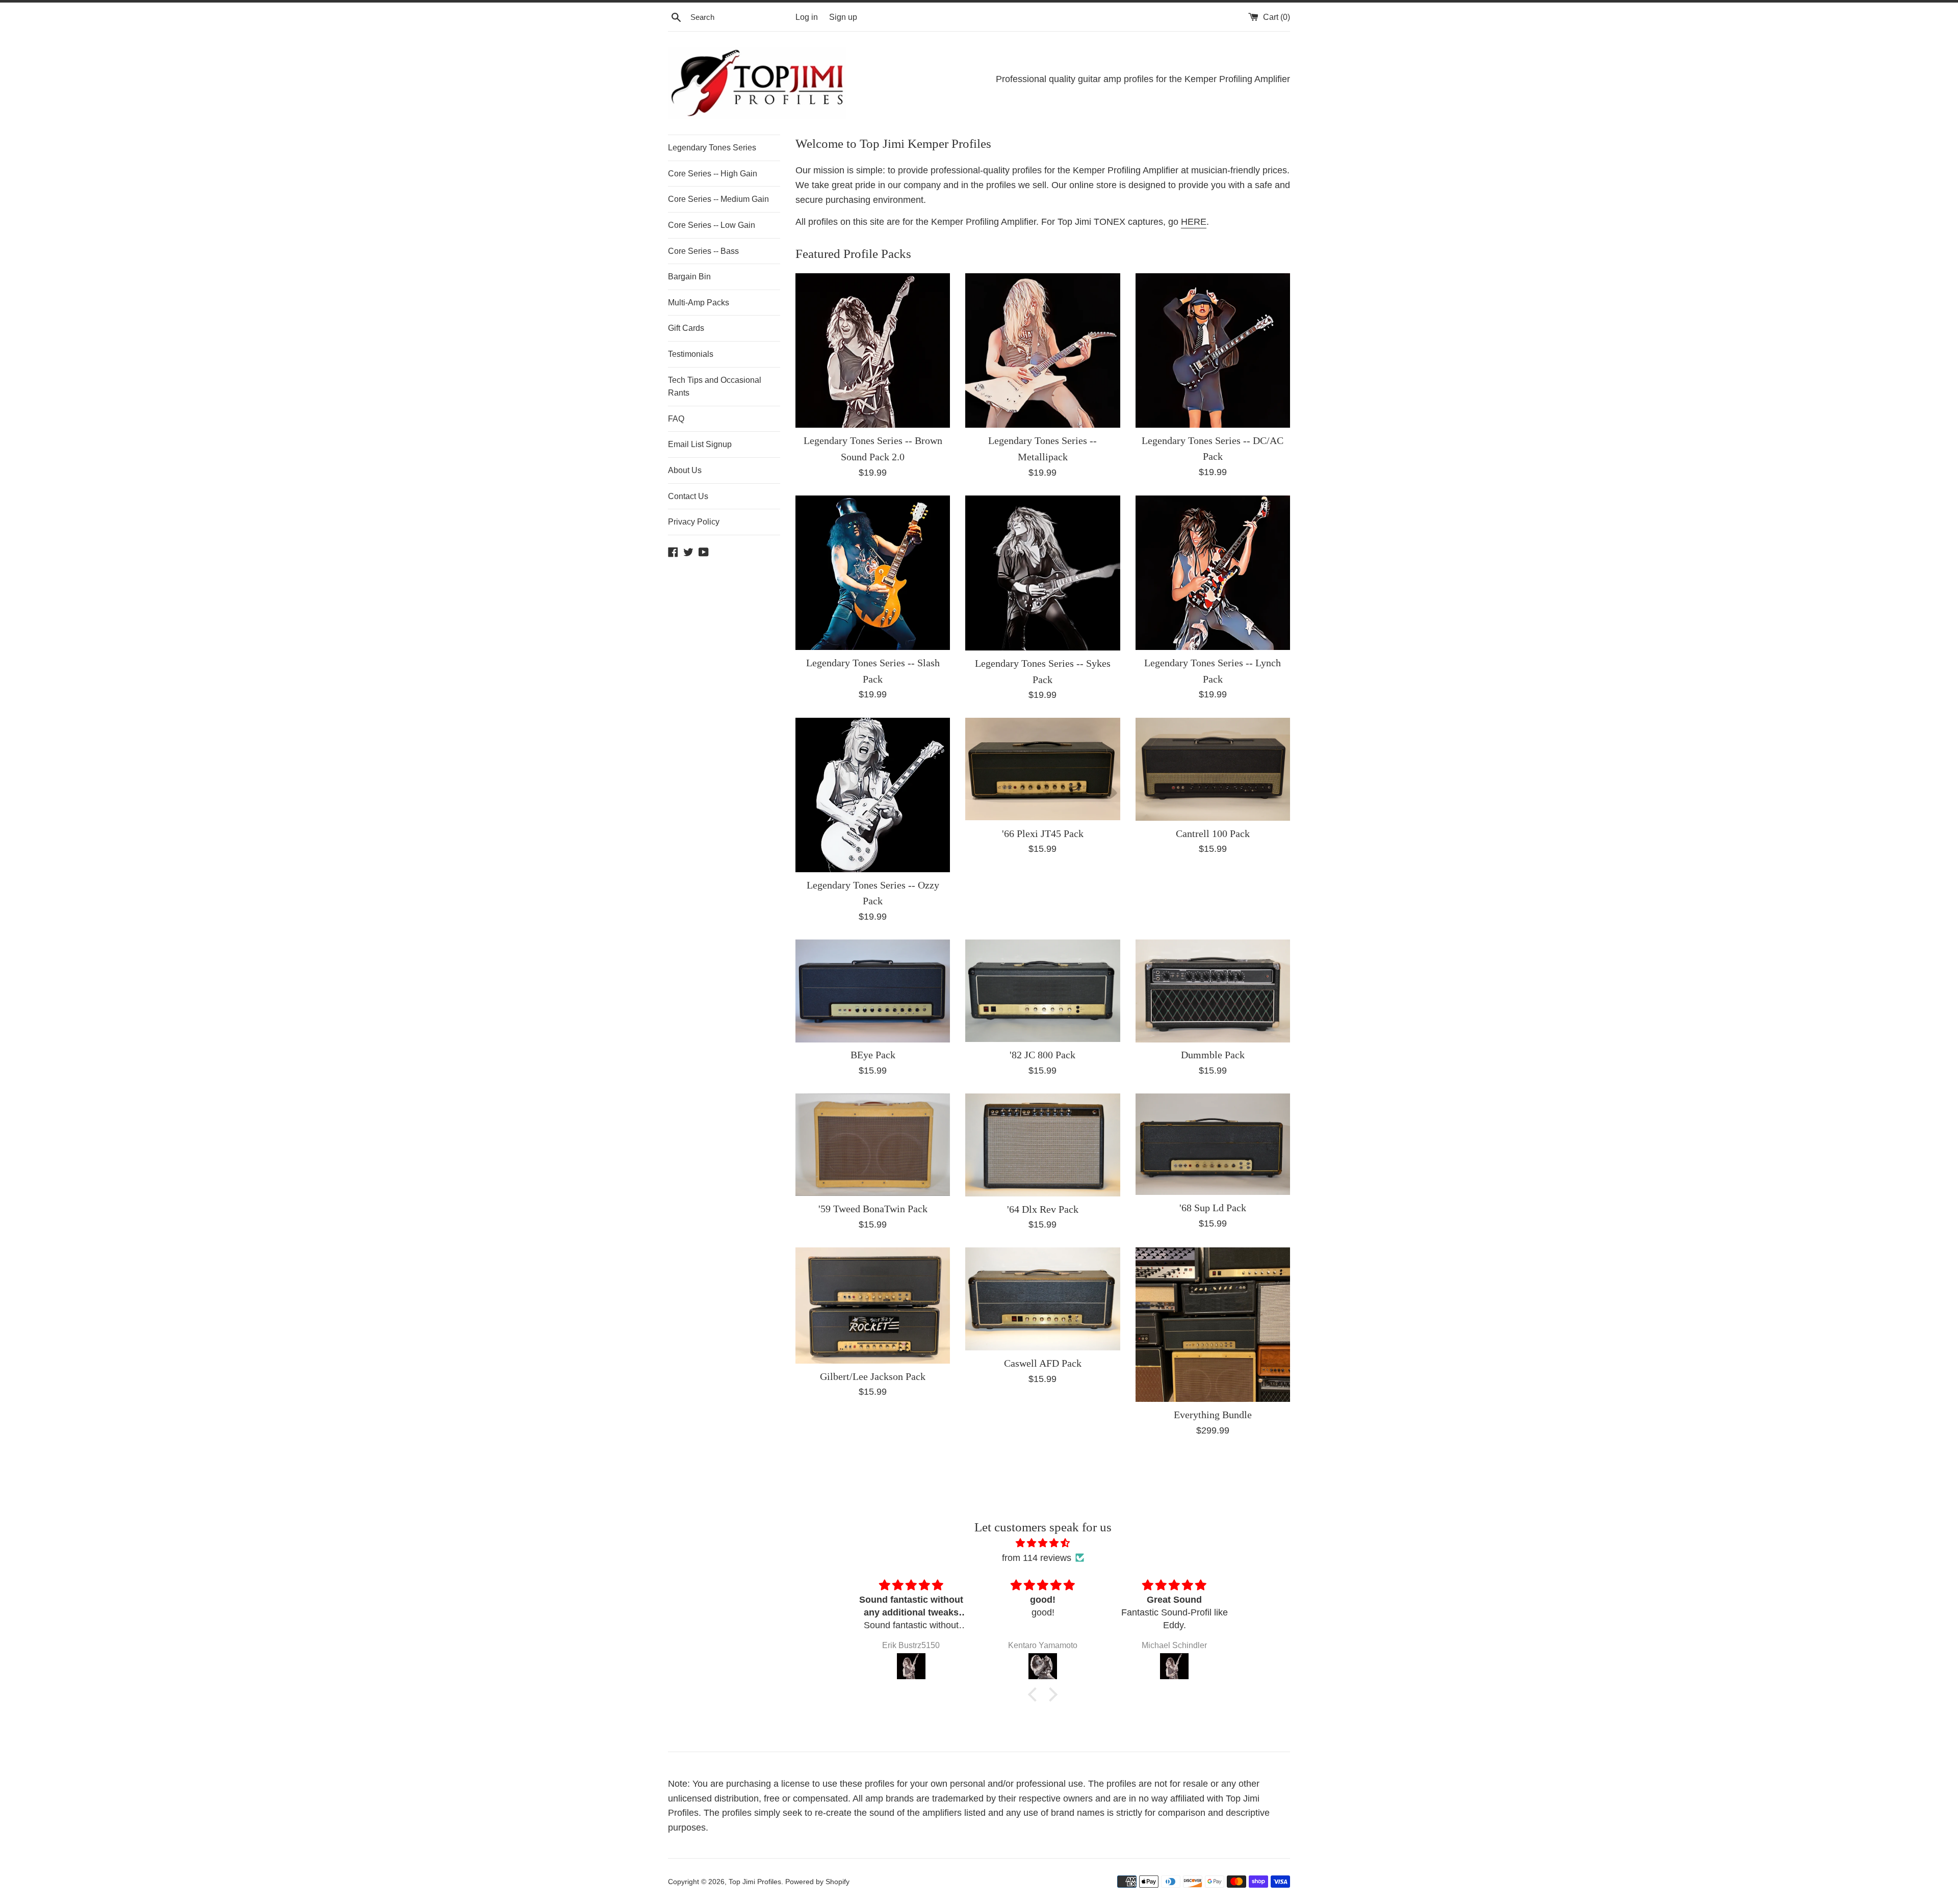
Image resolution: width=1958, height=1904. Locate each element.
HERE (1194, 222)
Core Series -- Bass (703, 251)
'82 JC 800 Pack (1042, 1055)
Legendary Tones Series (712, 148)
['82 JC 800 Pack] (1042, 991)
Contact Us (688, 496)
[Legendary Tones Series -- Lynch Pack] (1213, 573)
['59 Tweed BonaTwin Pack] (873, 1145)
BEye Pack (873, 1055)
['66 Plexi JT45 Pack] (1042, 769)
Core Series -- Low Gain (712, 225)
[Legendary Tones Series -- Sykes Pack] (1042, 573)
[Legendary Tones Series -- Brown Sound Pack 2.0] (873, 350)
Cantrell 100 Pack (1213, 833)
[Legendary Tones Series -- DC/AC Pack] (1213, 350)
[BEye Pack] (873, 991)
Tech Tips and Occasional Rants (715, 387)
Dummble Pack (1213, 1055)
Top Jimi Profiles (755, 1882)
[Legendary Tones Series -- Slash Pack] (873, 573)
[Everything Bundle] (1213, 1325)
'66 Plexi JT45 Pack (1043, 833)
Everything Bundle (1213, 1415)
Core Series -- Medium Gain (718, 199)
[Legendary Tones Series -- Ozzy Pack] (873, 795)
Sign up (843, 17)
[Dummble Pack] (1213, 991)
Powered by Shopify (817, 1882)
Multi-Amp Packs (699, 303)
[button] (1035, 1694)
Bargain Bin (689, 277)
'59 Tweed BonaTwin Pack (873, 1209)
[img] (1043, 1543)
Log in (807, 17)
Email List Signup (700, 444)
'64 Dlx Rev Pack (1043, 1209)
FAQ (676, 419)
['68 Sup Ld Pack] (1213, 1144)
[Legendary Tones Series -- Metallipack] (1042, 350)
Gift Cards (686, 328)
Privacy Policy (694, 522)
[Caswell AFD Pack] (1042, 1299)
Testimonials (691, 354)
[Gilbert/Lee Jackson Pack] (873, 1305)
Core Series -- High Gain (713, 174)
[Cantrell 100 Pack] (1213, 769)
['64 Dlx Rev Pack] (1042, 1145)
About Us (685, 470)
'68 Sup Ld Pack (1213, 1208)
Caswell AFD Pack (1043, 1363)
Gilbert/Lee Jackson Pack (873, 1376)
